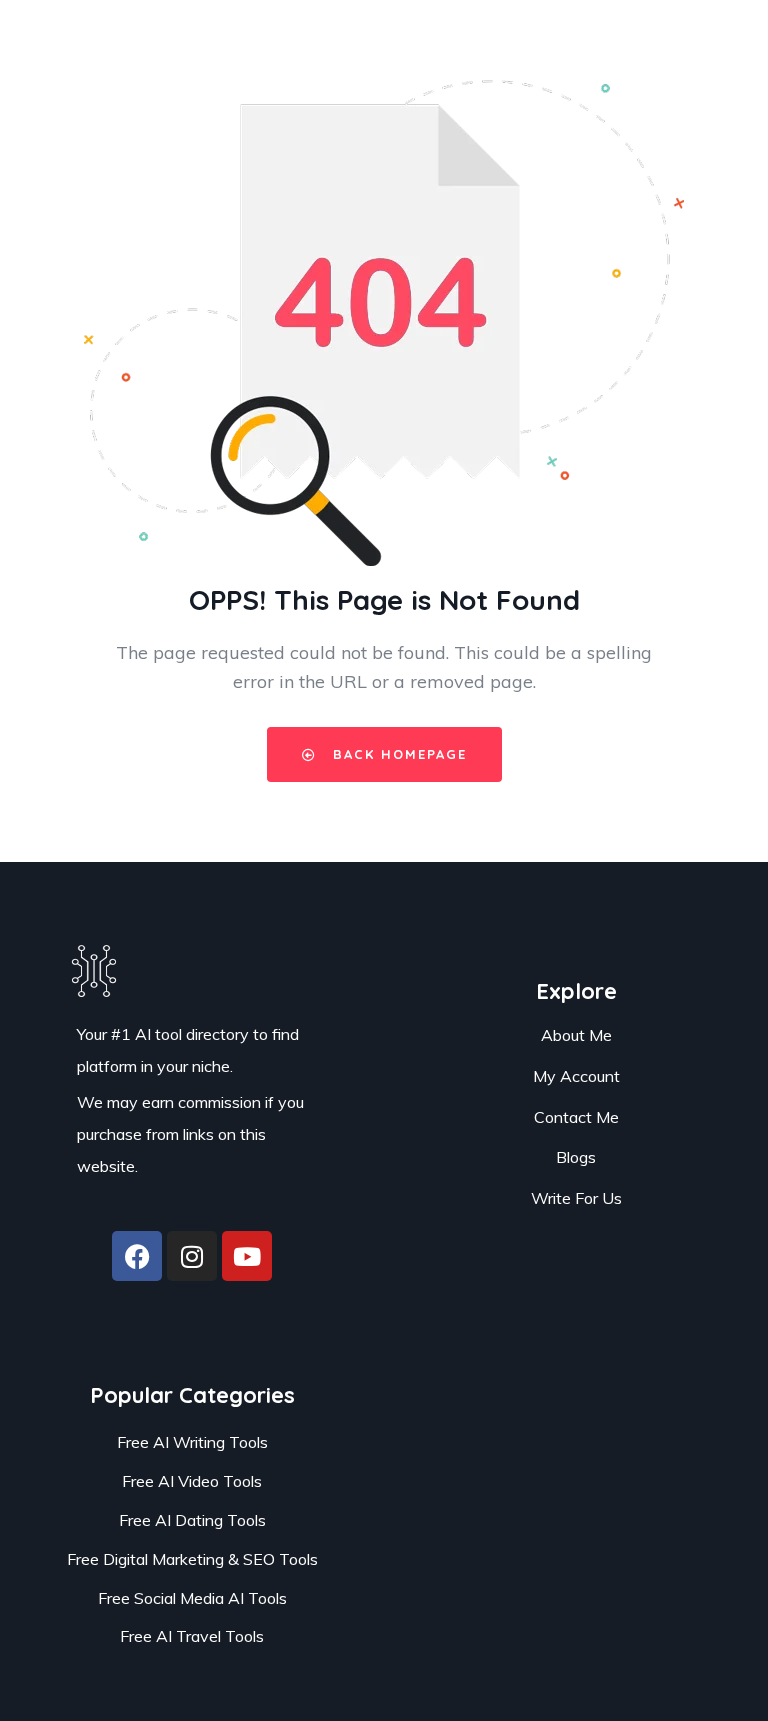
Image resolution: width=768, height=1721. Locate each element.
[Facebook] (137, 1256)
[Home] (94, 953)
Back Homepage (397, 754)
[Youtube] (247, 1256)
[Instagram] (192, 1256)
